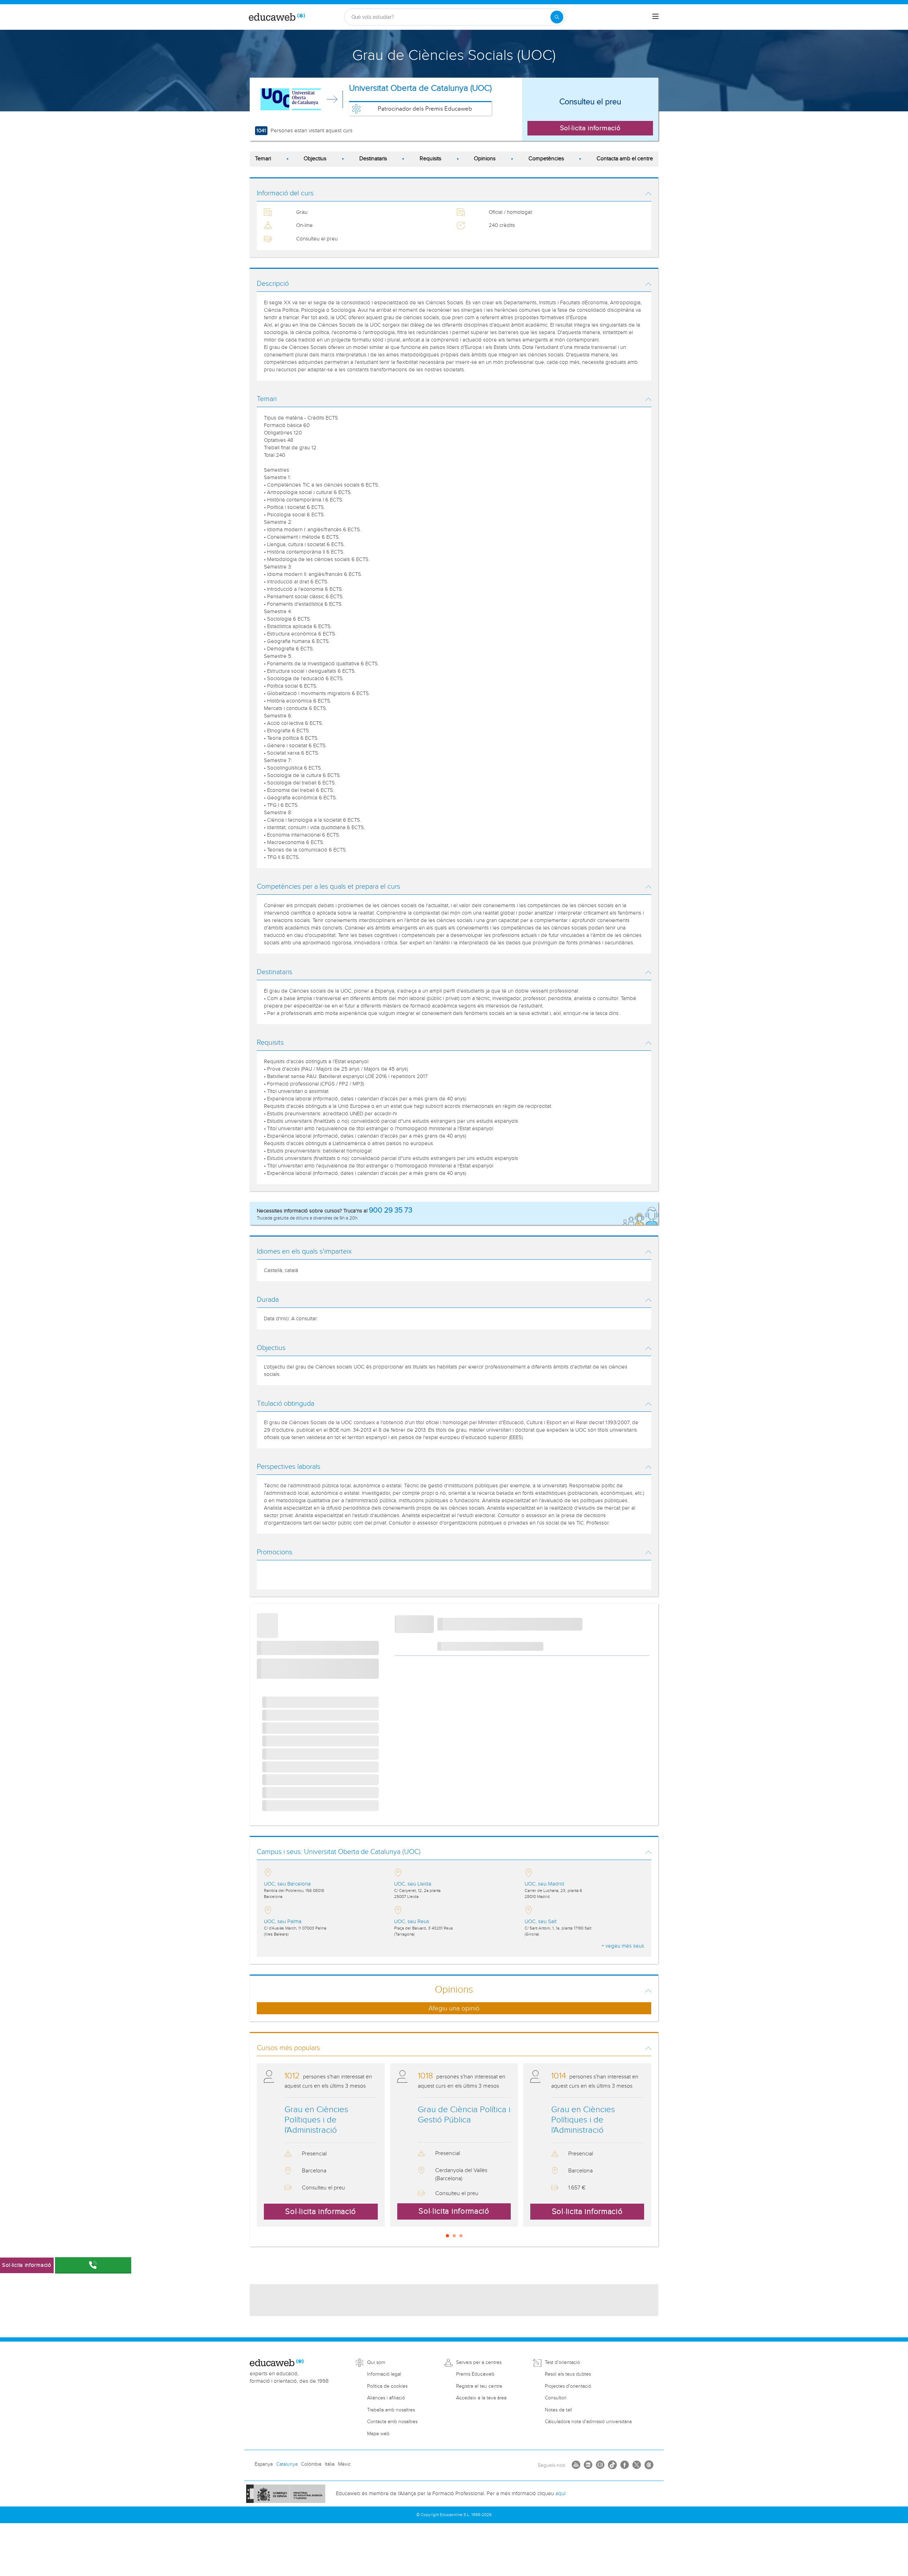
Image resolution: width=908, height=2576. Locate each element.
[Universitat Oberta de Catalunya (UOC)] (290, 99)
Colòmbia (311, 2464)
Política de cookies (387, 2386)
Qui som (376, 2363)
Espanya (264, 2464)
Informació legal (384, 2374)
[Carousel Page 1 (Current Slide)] (447, 2236)
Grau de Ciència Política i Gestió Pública (464, 2115)
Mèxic (344, 2464)
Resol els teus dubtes (568, 2374)
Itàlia (330, 2464)
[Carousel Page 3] (461, 2236)
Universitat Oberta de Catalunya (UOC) (420, 88)
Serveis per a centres (479, 2363)
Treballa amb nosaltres (391, 2410)
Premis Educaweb (475, 2374)
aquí (560, 2494)
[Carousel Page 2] (454, 2236)
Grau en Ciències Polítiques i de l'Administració (316, 2120)
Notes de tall (558, 2410)
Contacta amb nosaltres (392, 2422)
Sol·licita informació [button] (590, 128)
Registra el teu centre (479, 2386)
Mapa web (378, 2434)
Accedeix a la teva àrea (481, 2398)
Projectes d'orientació (568, 2386)
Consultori (556, 2398)
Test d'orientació (562, 2363)
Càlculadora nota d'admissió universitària (588, 2422)
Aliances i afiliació (386, 2398)
